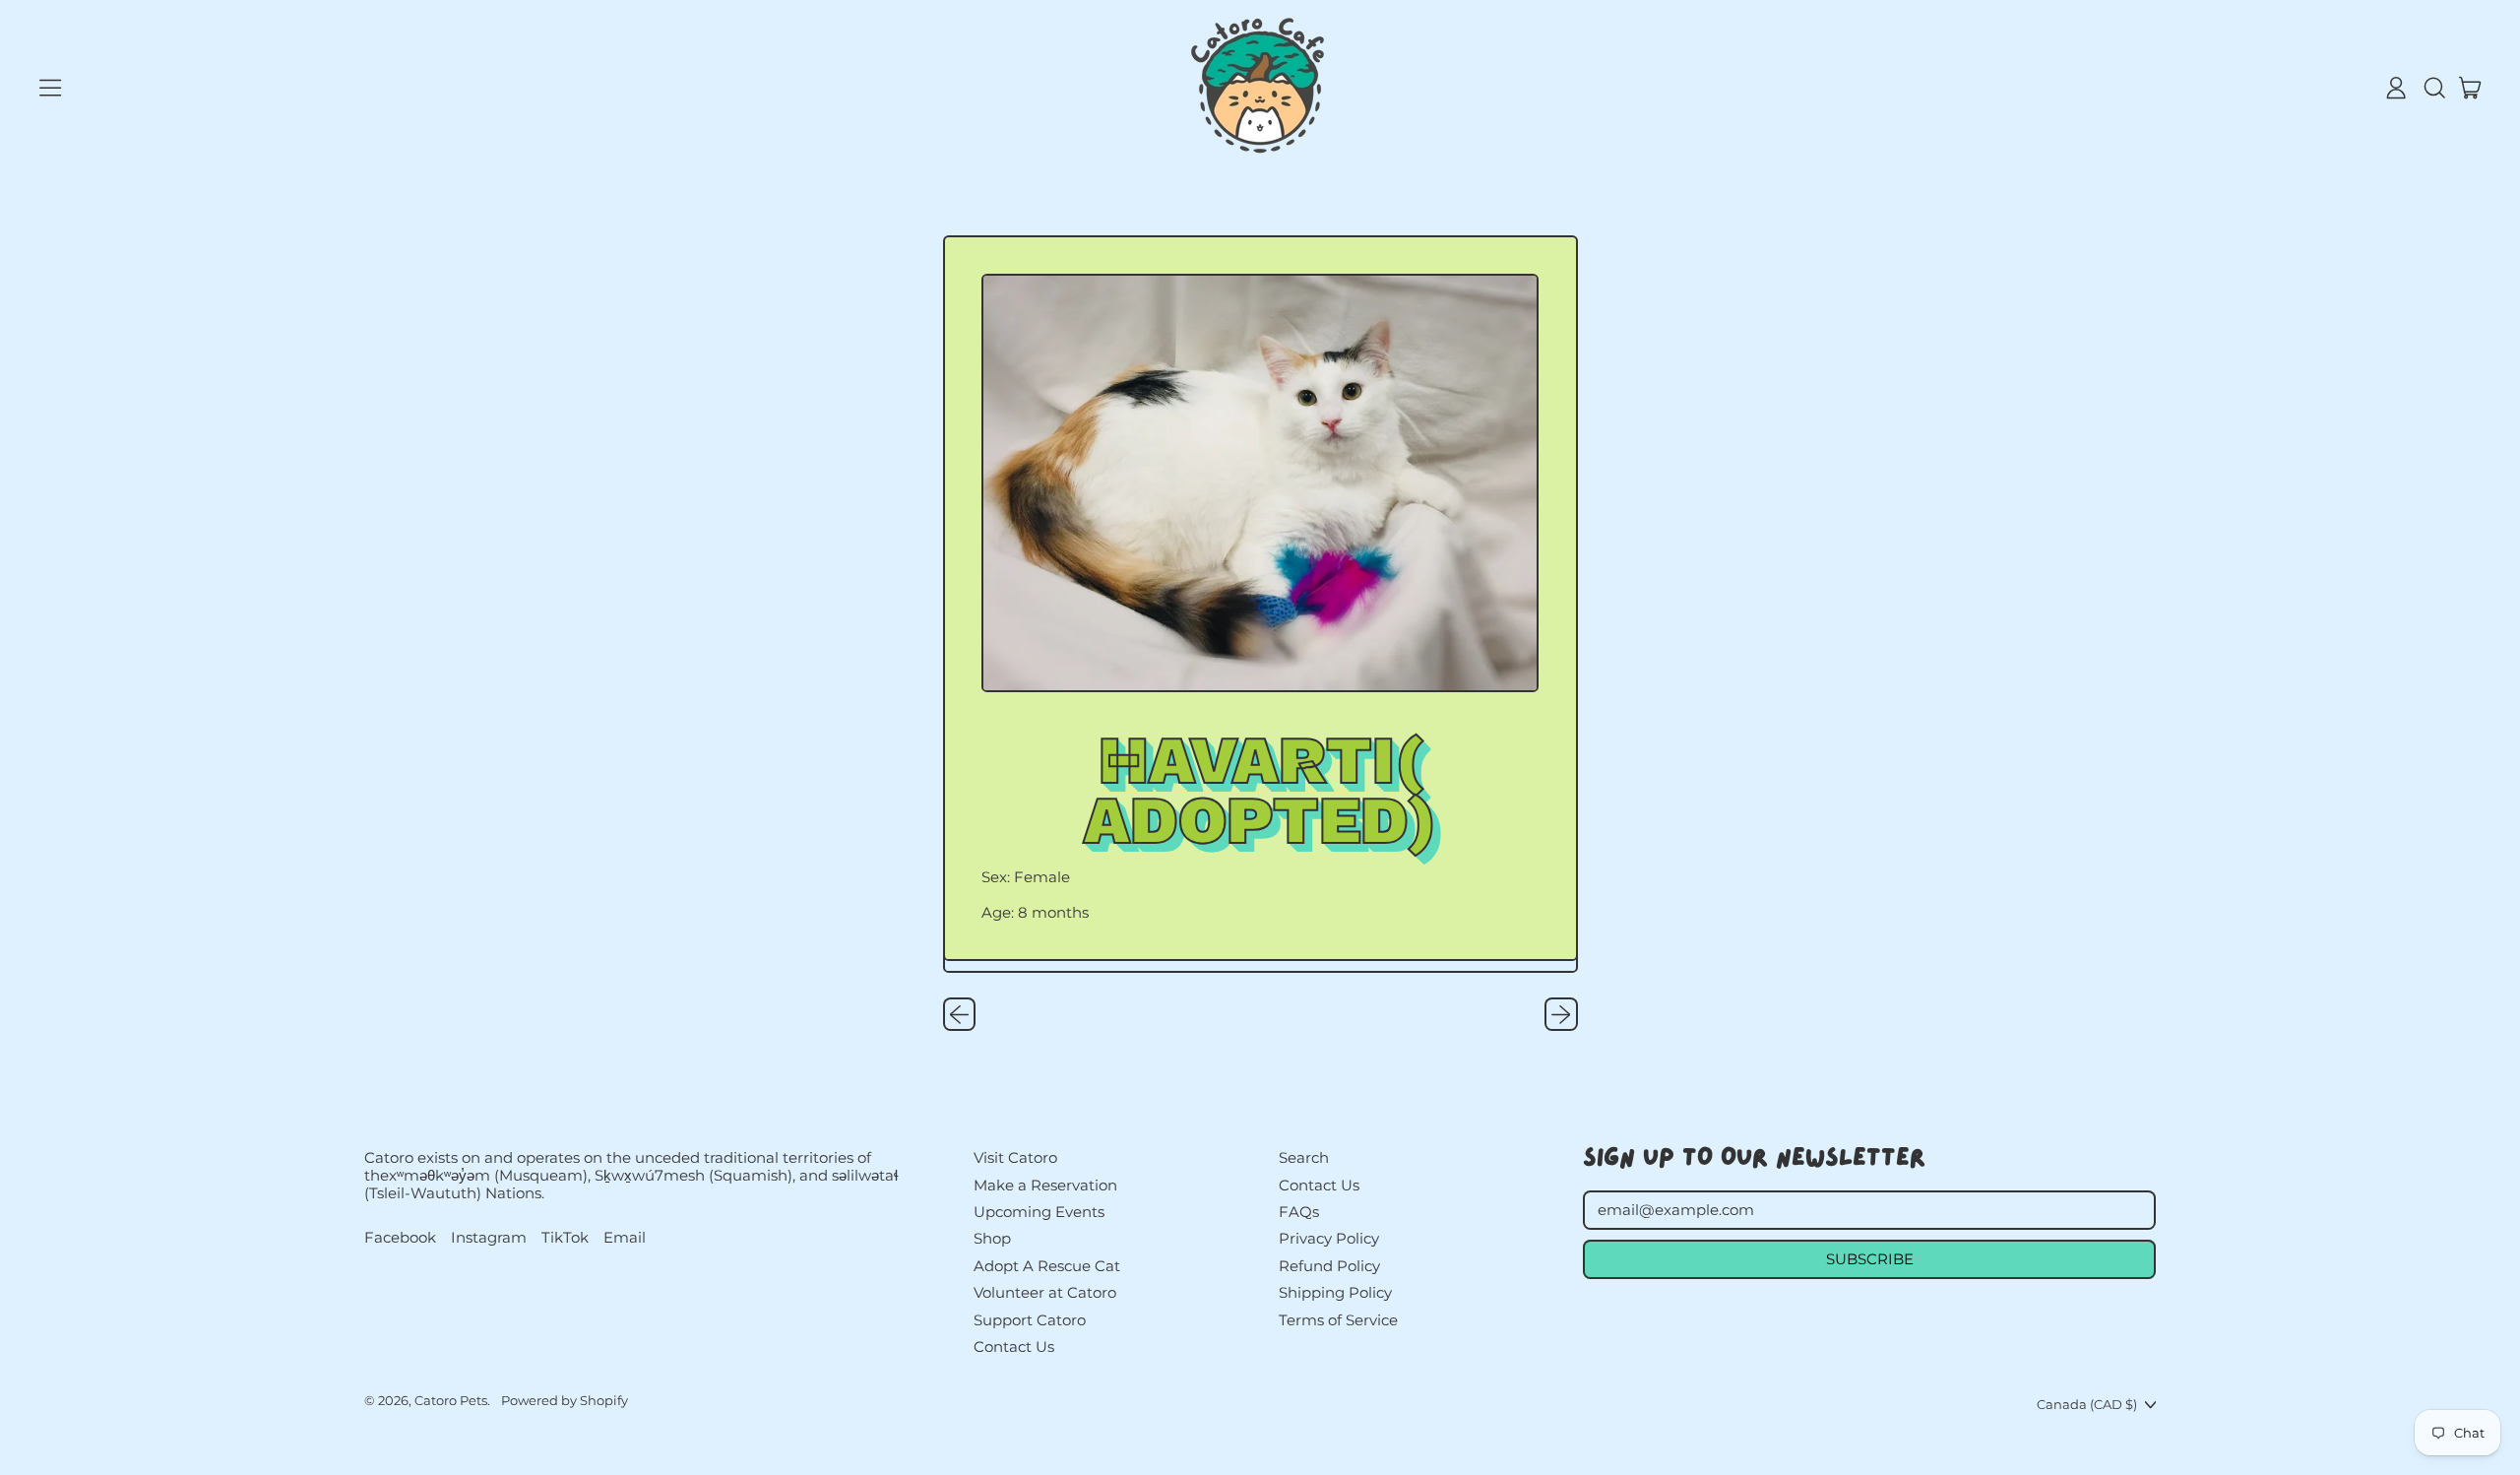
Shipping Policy (1335, 1292)
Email (625, 1238)
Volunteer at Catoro (1045, 1292)
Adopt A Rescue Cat (1047, 1266)
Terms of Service (1338, 1320)
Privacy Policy (1329, 1238)
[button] (2433, 88)
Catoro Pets (451, 1400)
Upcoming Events (1039, 1212)
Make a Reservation (1045, 1185)
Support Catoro (1030, 1320)
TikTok (565, 1238)
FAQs (1299, 1212)
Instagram (489, 1238)
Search (1304, 1157)
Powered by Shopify (565, 1400)
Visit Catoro (1015, 1157)
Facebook (400, 1238)
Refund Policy (1329, 1266)
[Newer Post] (1561, 1014)
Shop (992, 1238)
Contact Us (1014, 1347)
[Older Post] (960, 1014)
